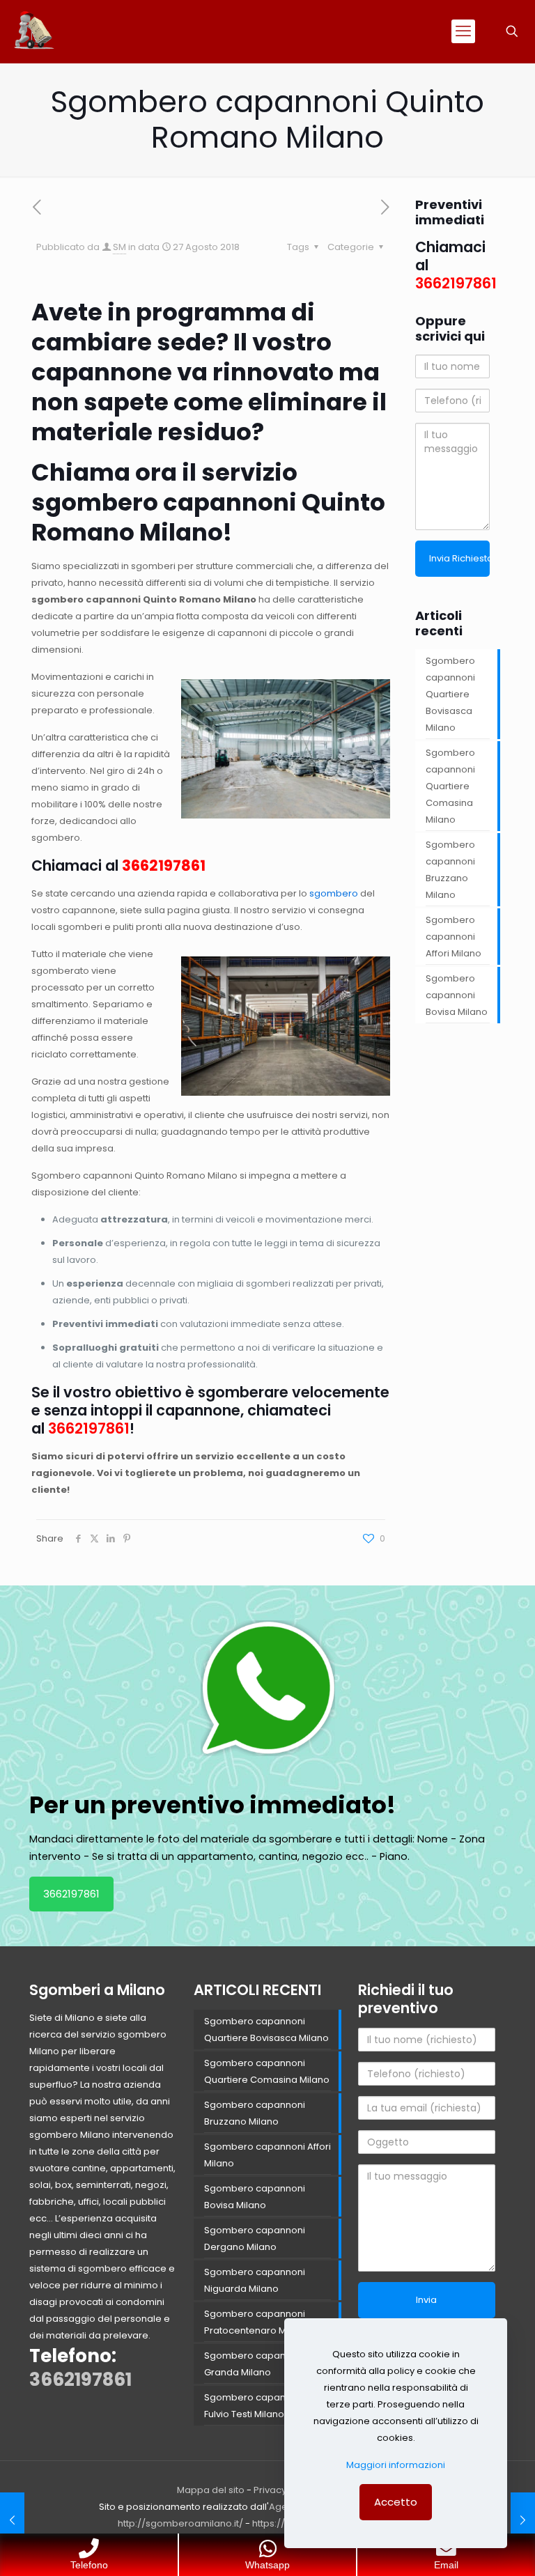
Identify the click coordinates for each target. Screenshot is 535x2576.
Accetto (396, 2502)
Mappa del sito (211, 2490)
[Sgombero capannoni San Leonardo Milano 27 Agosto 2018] (523, 2520)
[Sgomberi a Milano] (35, 31)
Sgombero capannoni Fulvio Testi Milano (255, 2406)
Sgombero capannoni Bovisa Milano (457, 995)
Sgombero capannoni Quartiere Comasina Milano (450, 786)
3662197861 (164, 866)
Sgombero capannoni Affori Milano (453, 937)
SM (119, 247)
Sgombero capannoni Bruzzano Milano (450, 870)
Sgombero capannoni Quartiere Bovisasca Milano (450, 694)
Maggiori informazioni (396, 2465)
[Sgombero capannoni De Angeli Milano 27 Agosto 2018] (12, 2520)
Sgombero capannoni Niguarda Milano (255, 2280)
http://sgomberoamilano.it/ (180, 2523)
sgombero (334, 893)
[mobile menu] (463, 31)
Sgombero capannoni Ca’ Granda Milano (263, 2364)
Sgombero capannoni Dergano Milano (255, 2239)
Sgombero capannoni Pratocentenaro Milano (256, 2322)
